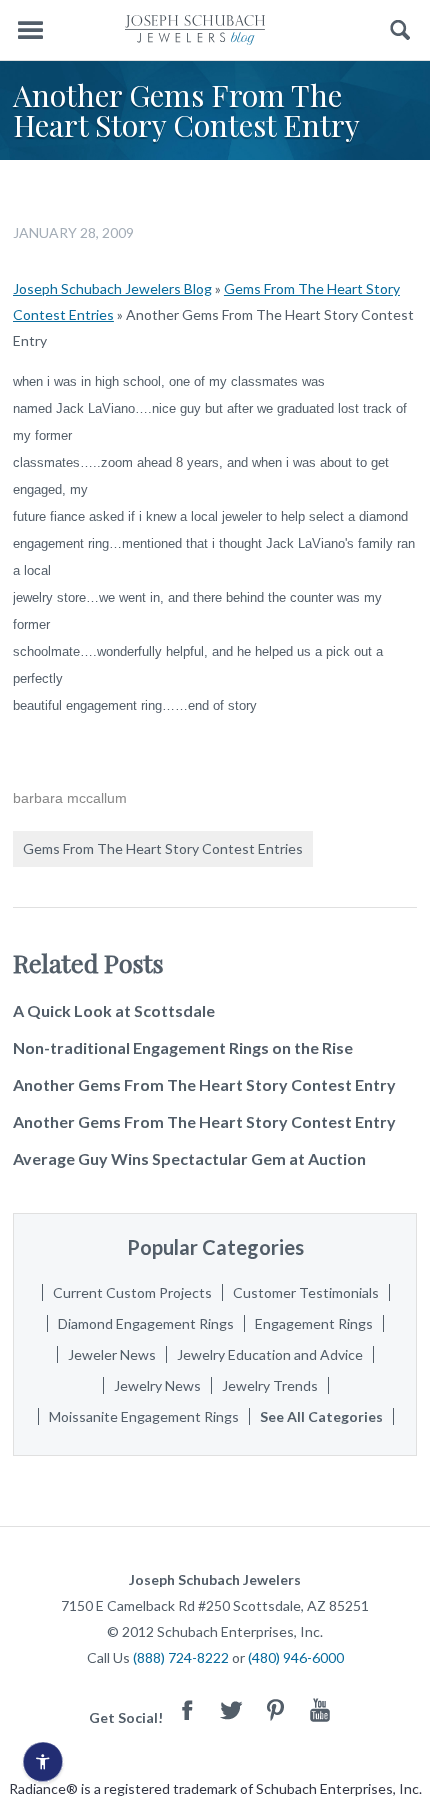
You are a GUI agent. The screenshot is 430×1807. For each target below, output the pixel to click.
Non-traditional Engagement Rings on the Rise (183, 1047)
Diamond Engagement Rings (146, 1323)
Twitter (232, 1709)
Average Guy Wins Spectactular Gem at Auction (189, 1158)
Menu (30, 30)
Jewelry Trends (270, 1385)
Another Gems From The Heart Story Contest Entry (204, 1084)
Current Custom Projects (132, 1292)
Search (400, 30)
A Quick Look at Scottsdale (114, 1010)
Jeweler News (112, 1354)
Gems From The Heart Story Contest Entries (163, 848)
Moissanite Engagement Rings (144, 1416)
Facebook (188, 1709)
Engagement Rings (314, 1323)
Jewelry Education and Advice (270, 1354)
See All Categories (321, 1416)
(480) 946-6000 (296, 1657)
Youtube (320, 1709)
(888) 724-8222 (181, 1657)
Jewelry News (157, 1385)
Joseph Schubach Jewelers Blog (112, 288)
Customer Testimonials (306, 1292)
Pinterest (276, 1709)
